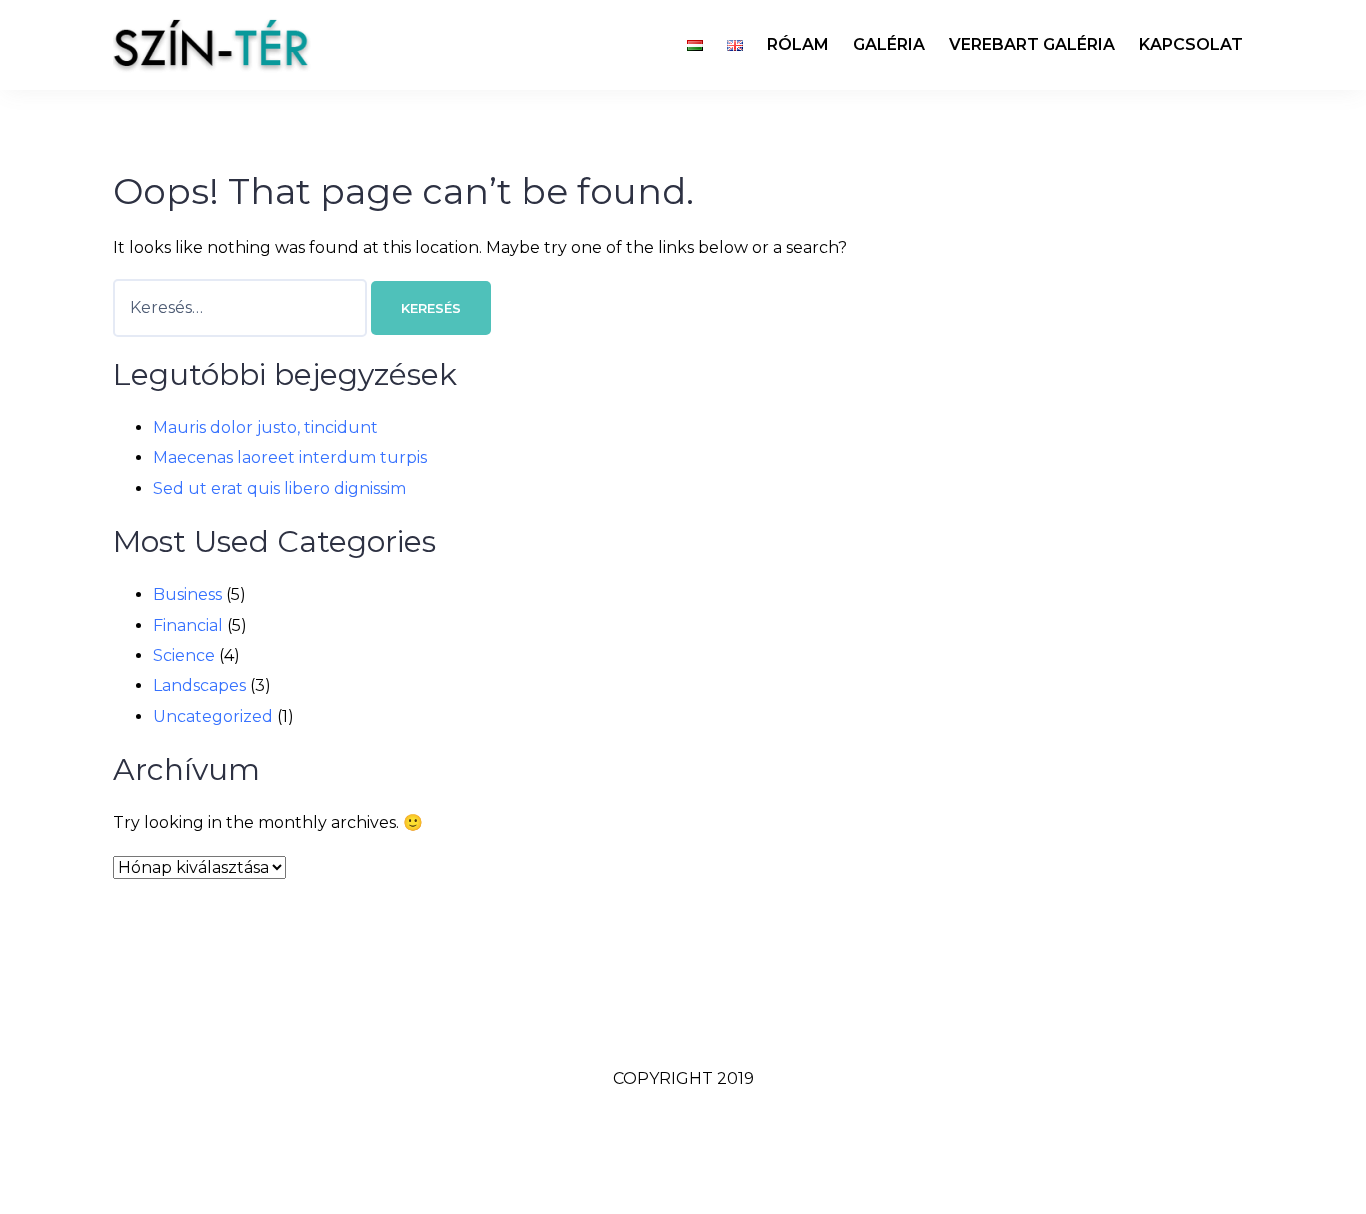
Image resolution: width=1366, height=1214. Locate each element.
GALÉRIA (889, 44)
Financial (188, 625)
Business (187, 594)
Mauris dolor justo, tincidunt (265, 427)
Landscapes (199, 685)
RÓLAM (798, 44)
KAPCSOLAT (1191, 44)
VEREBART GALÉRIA (1032, 44)
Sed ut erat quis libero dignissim (279, 488)
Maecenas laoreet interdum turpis (290, 457)
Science (184, 655)
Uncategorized (213, 716)
